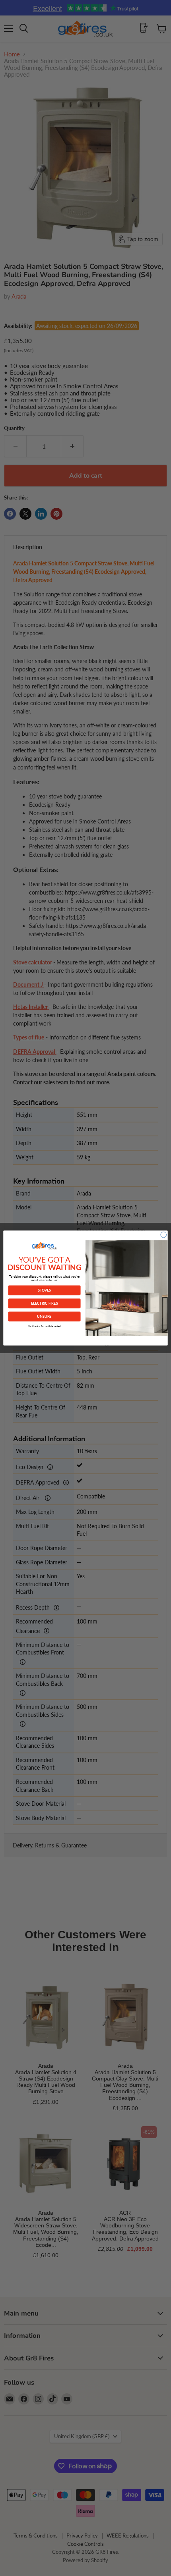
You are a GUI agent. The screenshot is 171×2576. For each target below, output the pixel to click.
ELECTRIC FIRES (45, 1303)
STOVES (44, 1290)
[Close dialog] (163, 1235)
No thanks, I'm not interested (44, 1326)
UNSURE (44, 1316)
